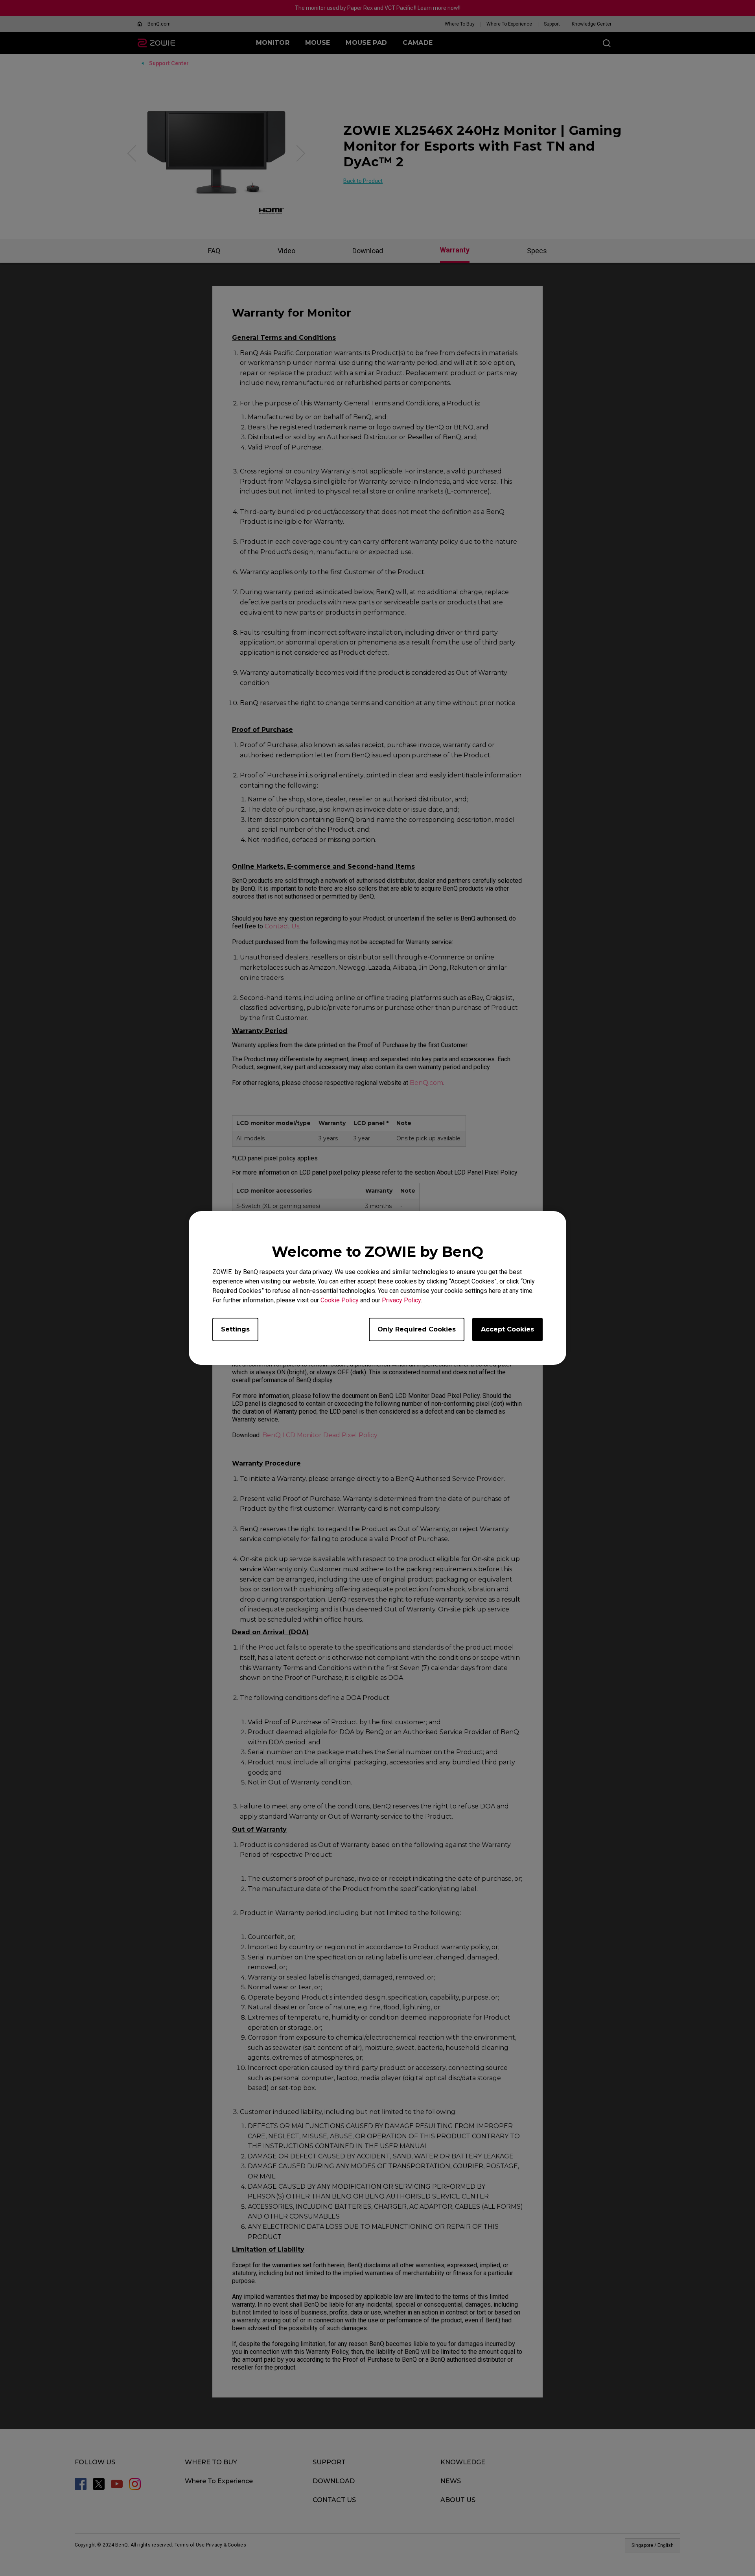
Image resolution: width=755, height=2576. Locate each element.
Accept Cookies (507, 1329)
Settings (235, 1329)
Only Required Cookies (417, 1329)
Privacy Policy (401, 1300)
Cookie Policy (340, 1300)
